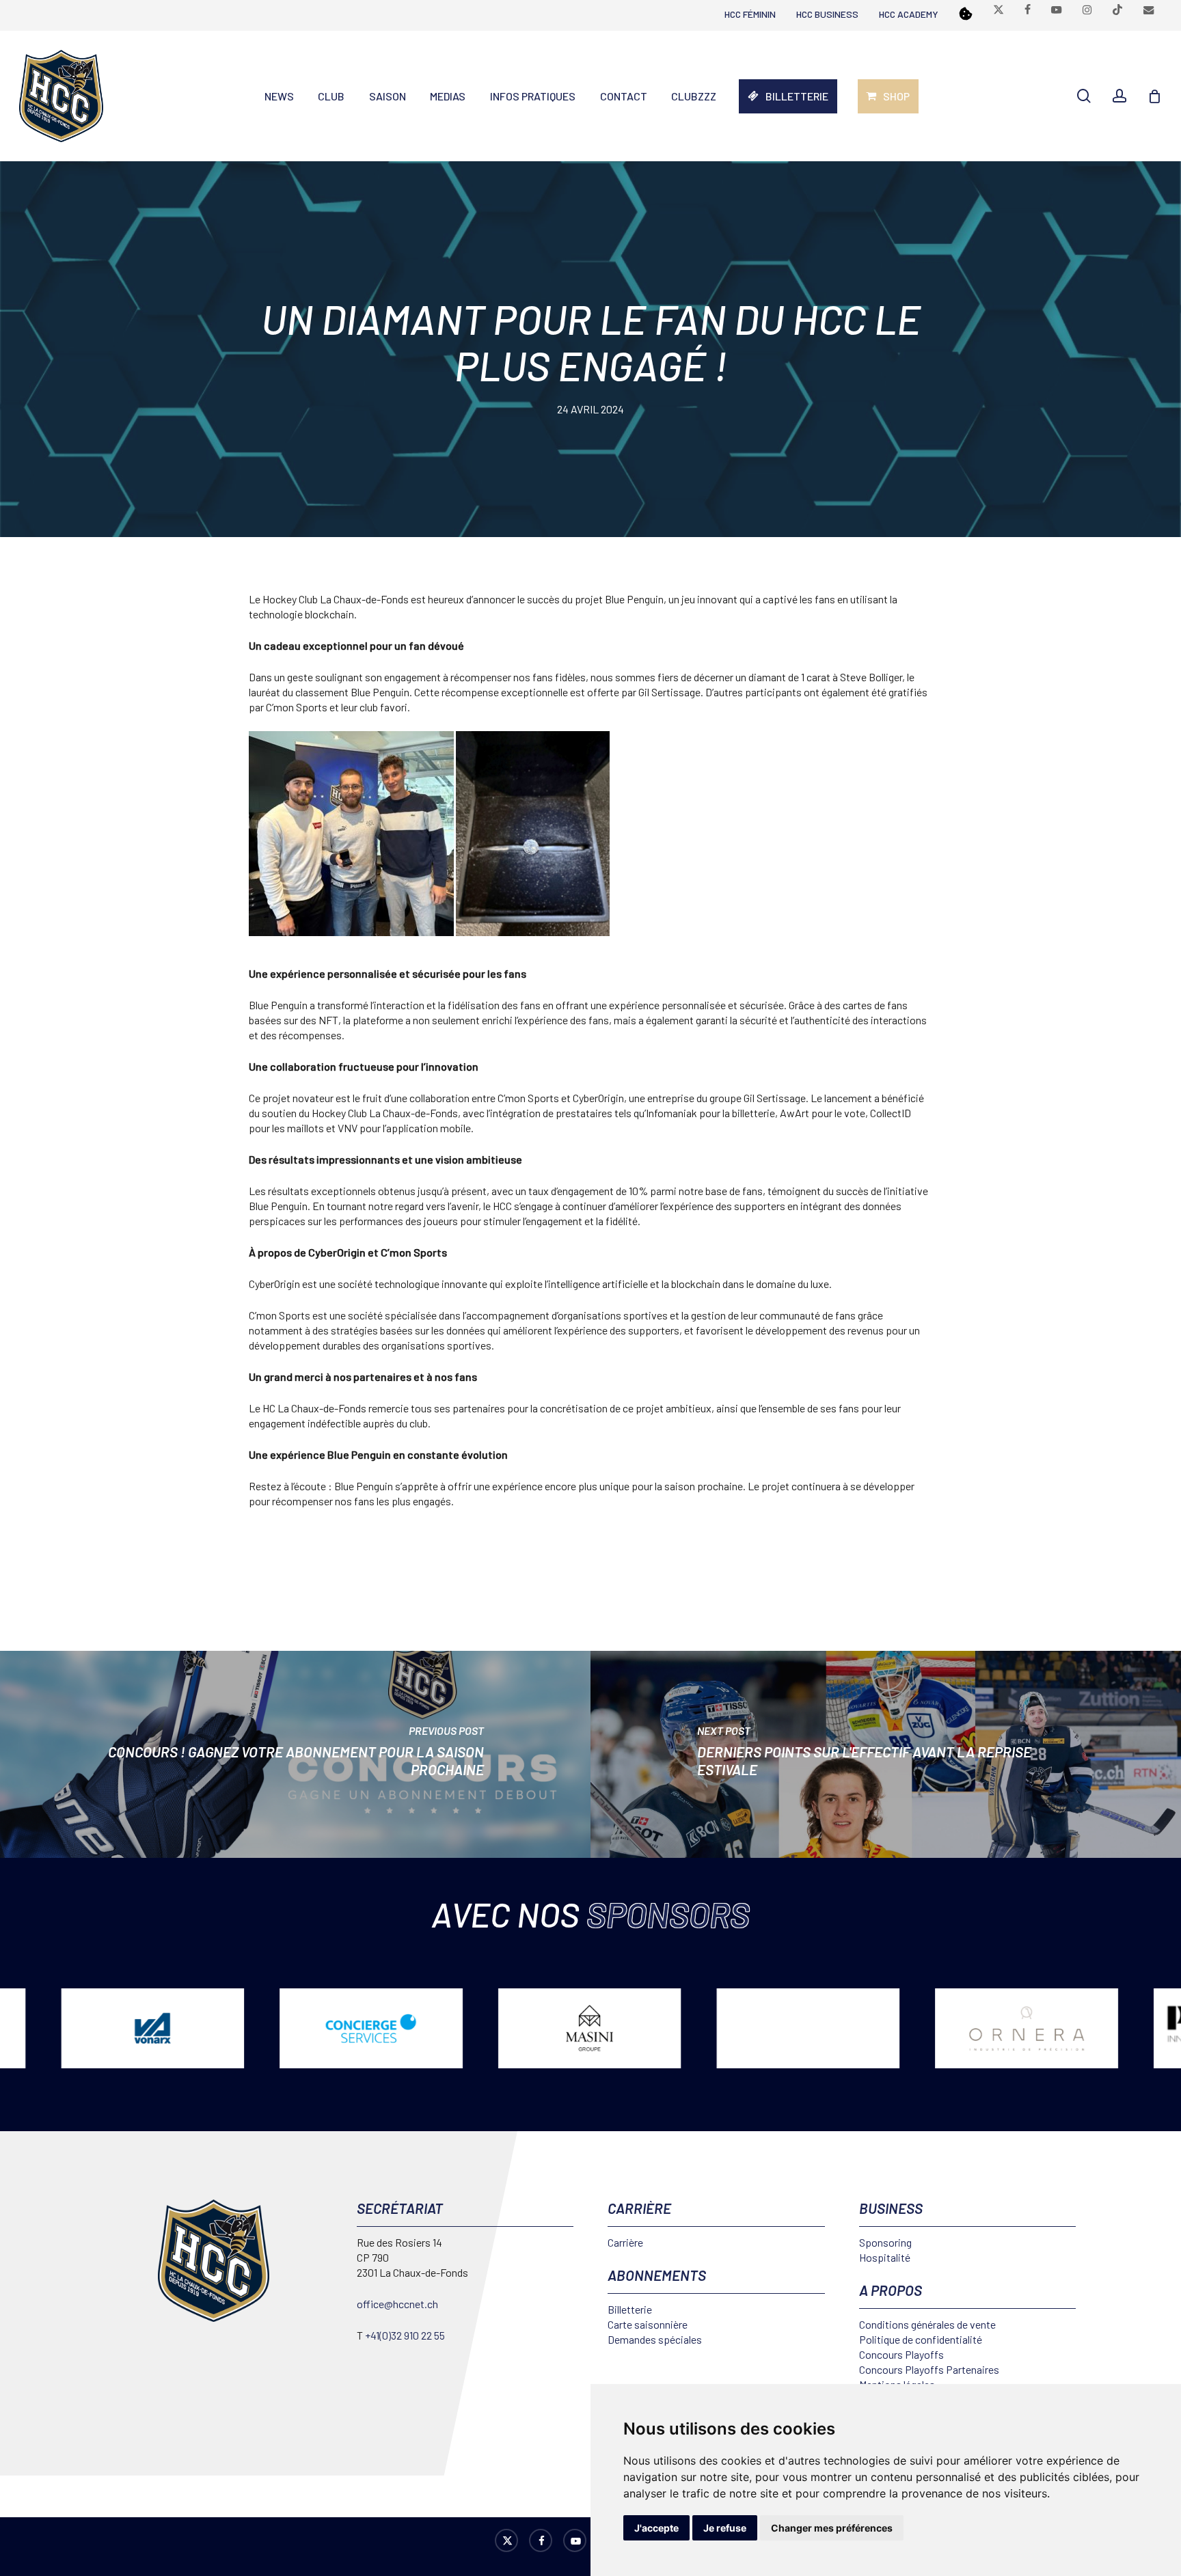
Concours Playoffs (901, 2354)
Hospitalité (885, 2257)
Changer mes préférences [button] (832, 2528)
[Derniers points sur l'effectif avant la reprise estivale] (886, 1754)
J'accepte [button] (656, 2528)
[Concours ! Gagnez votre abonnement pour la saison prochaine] (295, 1754)
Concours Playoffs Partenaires (929, 2369)
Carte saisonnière (648, 2324)
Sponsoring (885, 2242)
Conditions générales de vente (927, 2324)
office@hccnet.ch (397, 2304)
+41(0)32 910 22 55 (405, 2335)
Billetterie (630, 2309)
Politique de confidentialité (921, 2339)
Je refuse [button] (725, 2528)
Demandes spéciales (655, 2339)
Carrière (625, 2242)
